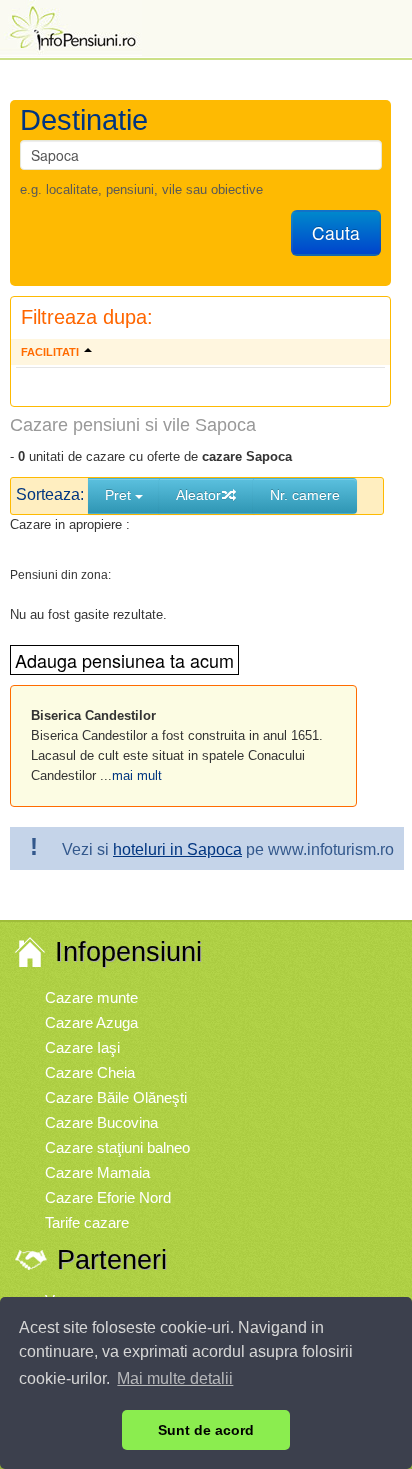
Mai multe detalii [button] (175, 1378)
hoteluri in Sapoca (177, 849)
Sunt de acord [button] (206, 1430)
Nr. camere (305, 495)
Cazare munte (91, 997)
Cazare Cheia (90, 1072)
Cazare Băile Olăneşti (116, 1097)
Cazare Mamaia (97, 1172)
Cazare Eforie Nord (108, 1197)
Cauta (336, 232)
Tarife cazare (87, 1222)
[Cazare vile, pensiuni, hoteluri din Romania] (71, 26)
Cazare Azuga (91, 1022)
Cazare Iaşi (82, 1047)
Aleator (198, 495)
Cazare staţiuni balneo (117, 1147)
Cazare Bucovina (101, 1122)
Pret (120, 495)
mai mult (137, 775)
